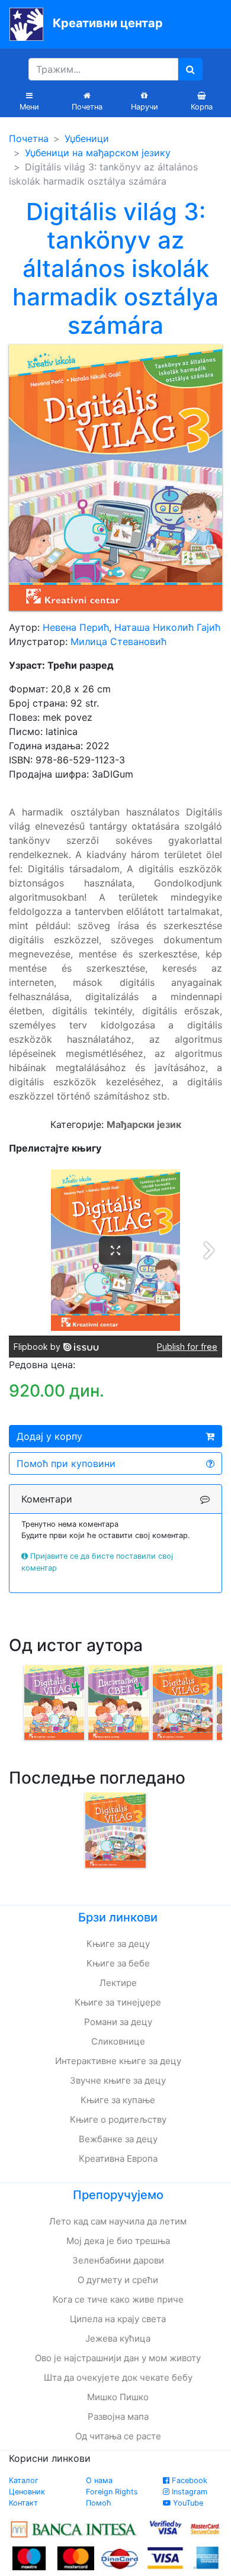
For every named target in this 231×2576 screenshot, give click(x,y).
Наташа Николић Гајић (167, 627)
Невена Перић (76, 627)
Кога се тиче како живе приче (118, 2299)
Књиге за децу (118, 1944)
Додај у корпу (49, 1436)
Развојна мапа (118, 2417)
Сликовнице (118, 2041)
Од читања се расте (118, 2436)
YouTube (187, 2503)
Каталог (24, 2480)
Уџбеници (87, 138)
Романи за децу (118, 2022)
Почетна (29, 138)
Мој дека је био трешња (118, 2241)
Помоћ (99, 2503)
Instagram (188, 2492)
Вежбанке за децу (118, 2139)
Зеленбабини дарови (118, 2260)
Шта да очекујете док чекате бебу (118, 2377)
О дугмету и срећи (118, 2280)
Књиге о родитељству (118, 2119)
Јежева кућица (118, 2338)
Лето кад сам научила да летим (118, 2221)
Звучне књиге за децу (118, 2080)
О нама (99, 2480)
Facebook (188, 2480)
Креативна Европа (118, 2159)
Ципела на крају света (118, 2319)
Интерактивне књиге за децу (118, 2061)
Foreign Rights (112, 2492)
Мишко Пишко (118, 2397)
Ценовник (27, 2492)
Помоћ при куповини (66, 1463)
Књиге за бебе (118, 1963)
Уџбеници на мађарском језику (98, 153)
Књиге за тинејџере (118, 2002)
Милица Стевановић (118, 641)
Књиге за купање (118, 2100)
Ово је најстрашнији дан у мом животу (118, 2358)
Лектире (118, 1983)
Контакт (23, 2503)
